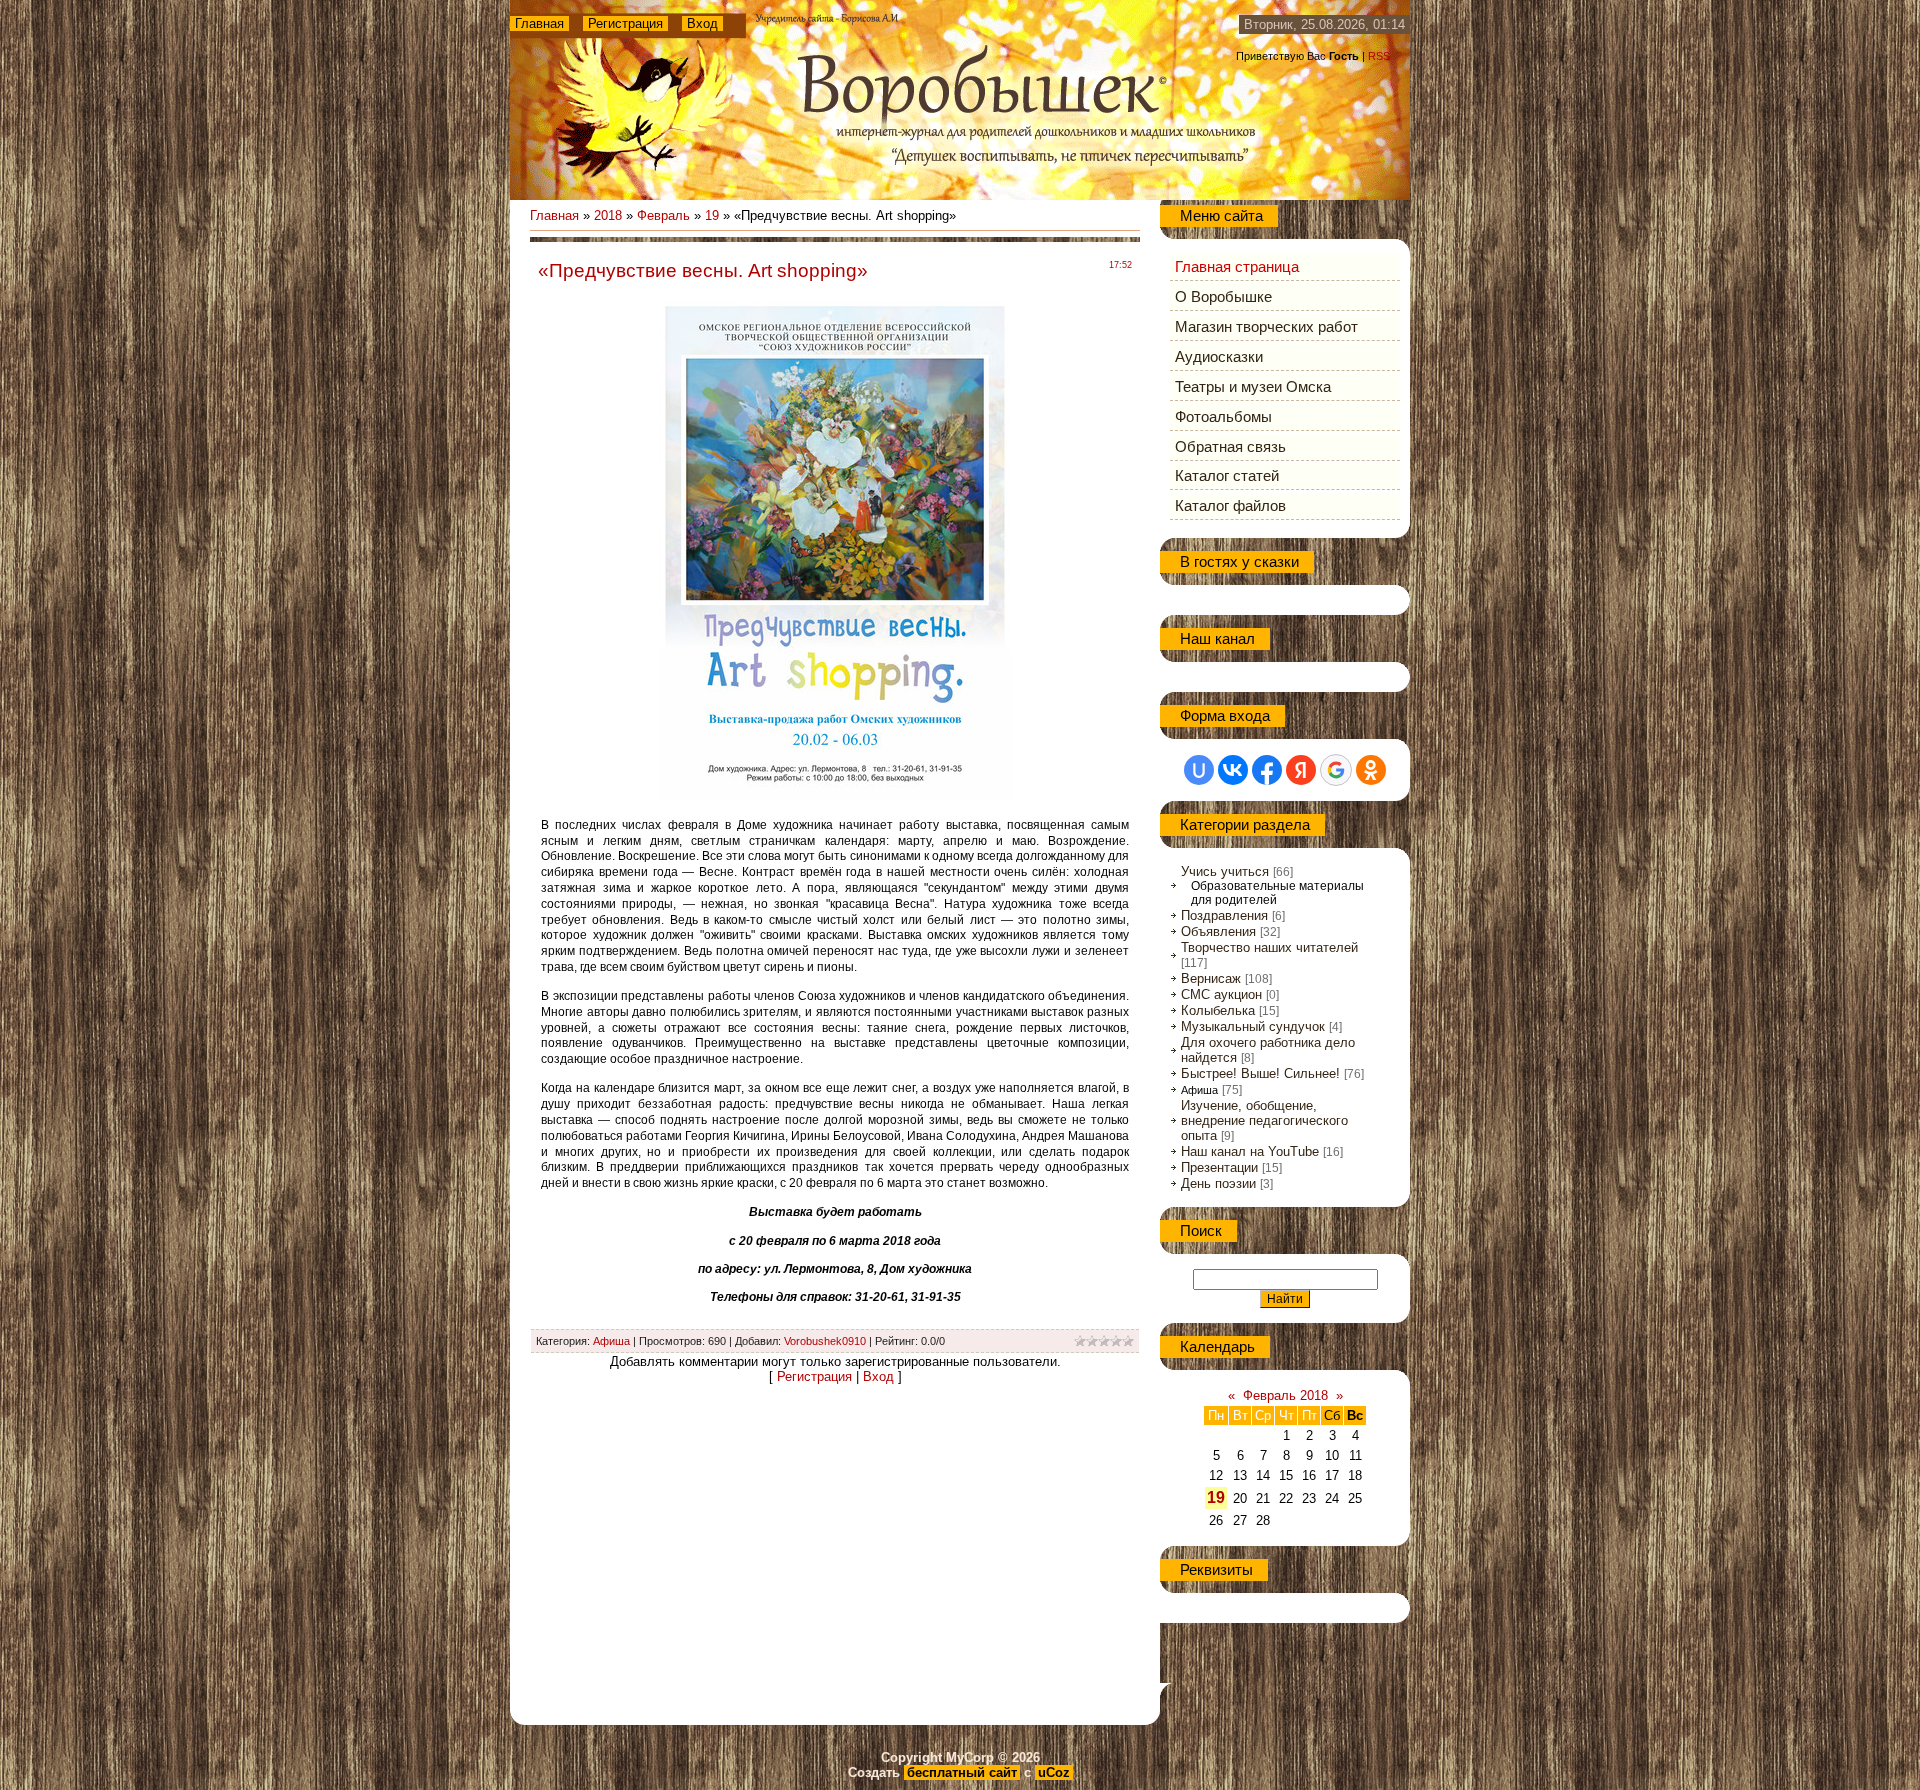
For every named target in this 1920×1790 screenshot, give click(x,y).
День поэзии (1218, 1183)
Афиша (611, 1341)
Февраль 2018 (1285, 1395)
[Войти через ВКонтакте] (1233, 770)
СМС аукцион (1221, 994)
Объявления (1218, 931)
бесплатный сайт (962, 1772)
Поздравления (1224, 915)
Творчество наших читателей (1269, 947)
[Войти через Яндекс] (1301, 770)
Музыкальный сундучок (1253, 1026)
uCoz (1054, 1772)
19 (712, 215)
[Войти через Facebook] (1267, 770)
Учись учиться (1225, 871)
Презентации (1219, 1167)
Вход (702, 23)
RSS (1379, 56)
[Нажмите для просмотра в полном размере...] (835, 795)
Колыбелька (1218, 1010)
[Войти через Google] (1336, 770)
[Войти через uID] (1199, 770)
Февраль (663, 215)
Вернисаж (1211, 978)
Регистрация (625, 23)
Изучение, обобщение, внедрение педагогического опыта (1264, 1120)
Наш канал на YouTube (1250, 1151)
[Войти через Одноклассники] (1371, 770)
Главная (539, 23)
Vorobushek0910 (825, 1341)
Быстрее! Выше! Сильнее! (1260, 1073)
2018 (608, 215)
